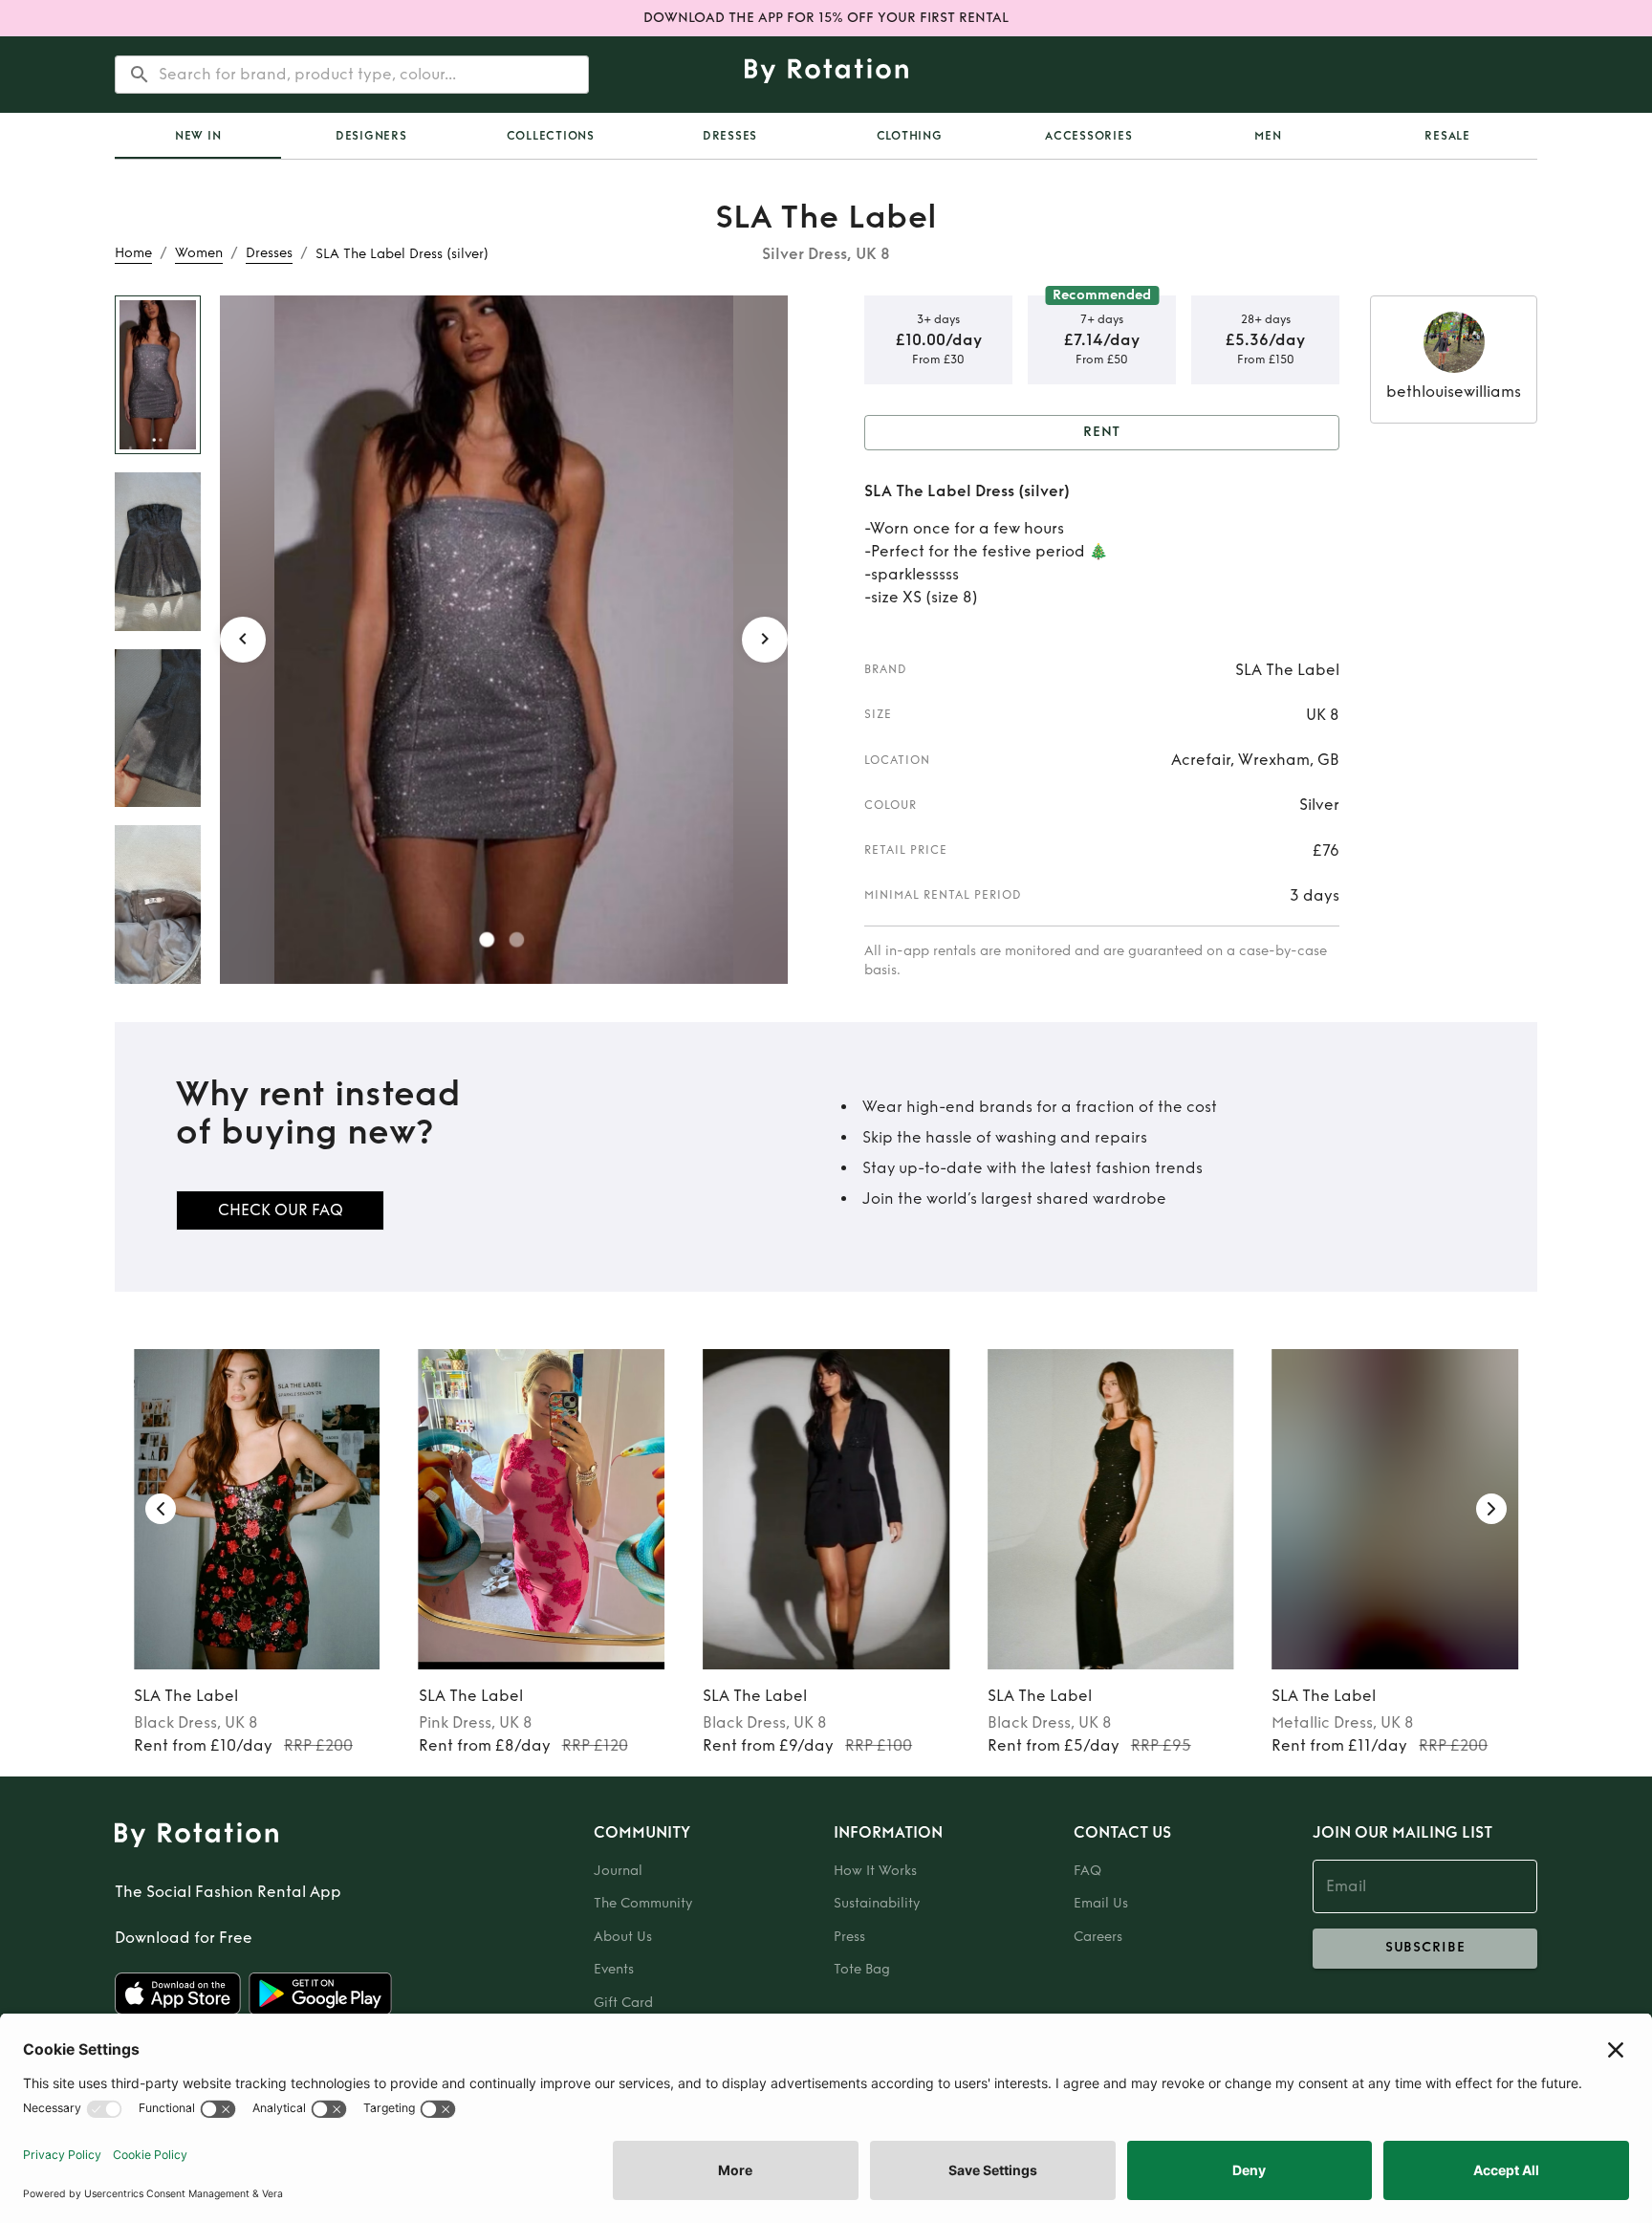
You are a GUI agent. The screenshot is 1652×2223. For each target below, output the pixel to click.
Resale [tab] (1447, 136)
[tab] (198, 136)
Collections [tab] (551, 136)
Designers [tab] (371, 136)
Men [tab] (1268, 136)
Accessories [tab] (1088, 136)
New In (198, 136)
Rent (1102, 432)
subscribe (1425, 1947)
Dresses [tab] (730, 136)
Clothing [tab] (910, 136)
